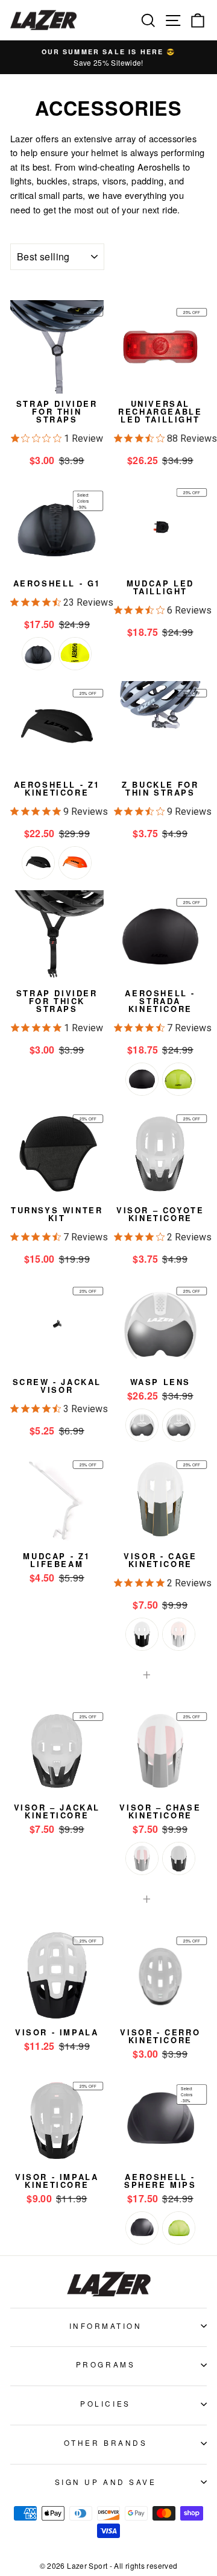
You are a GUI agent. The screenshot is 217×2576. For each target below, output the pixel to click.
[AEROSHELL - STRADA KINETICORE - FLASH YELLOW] (179, 1079)
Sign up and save (106, 2482)
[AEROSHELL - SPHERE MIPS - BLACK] (142, 2228)
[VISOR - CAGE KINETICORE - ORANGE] (179, 1634)
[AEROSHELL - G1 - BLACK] (38, 654)
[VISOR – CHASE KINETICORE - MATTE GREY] (179, 1858)
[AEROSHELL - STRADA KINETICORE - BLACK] (142, 1079)
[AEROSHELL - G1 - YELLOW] (75, 654)
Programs (105, 2364)
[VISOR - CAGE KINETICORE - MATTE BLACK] (142, 1634)
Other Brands (105, 2442)
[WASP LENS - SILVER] (142, 1425)
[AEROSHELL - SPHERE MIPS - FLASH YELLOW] (179, 2228)
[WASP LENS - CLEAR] (179, 1425)
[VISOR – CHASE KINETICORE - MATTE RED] (142, 1858)
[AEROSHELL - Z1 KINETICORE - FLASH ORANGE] (75, 863)
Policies (105, 2403)
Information (106, 2326)
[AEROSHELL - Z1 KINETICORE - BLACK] (38, 863)
